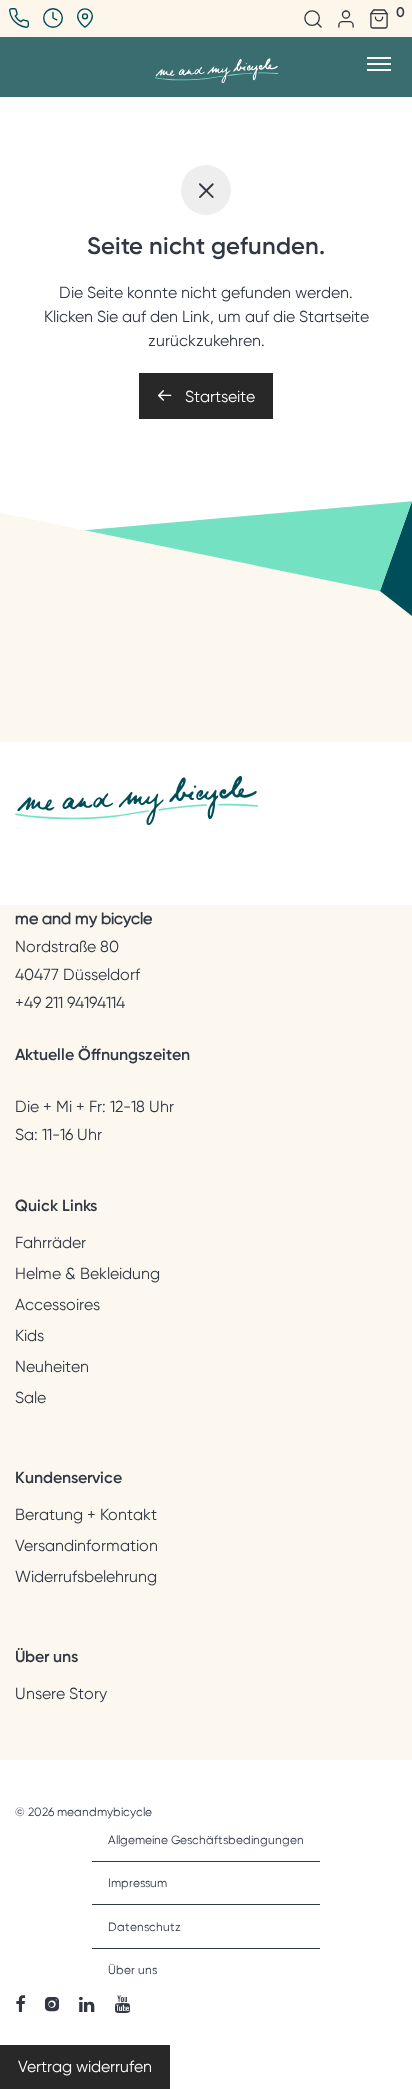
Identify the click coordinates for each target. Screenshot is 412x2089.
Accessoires (57, 1305)
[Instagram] (52, 2002)
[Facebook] (20, 2002)
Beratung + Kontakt (86, 1515)
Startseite (218, 396)
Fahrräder (50, 1243)
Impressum (137, 1883)
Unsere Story (61, 1694)
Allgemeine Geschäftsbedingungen (206, 1840)
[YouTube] (124, 2002)
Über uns (132, 1970)
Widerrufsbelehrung (86, 1577)
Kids (29, 1336)
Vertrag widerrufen (85, 2066)
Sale (30, 1398)
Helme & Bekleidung (87, 1274)
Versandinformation (86, 1546)
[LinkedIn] (88, 2002)
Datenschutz (144, 1927)
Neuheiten (52, 1367)
